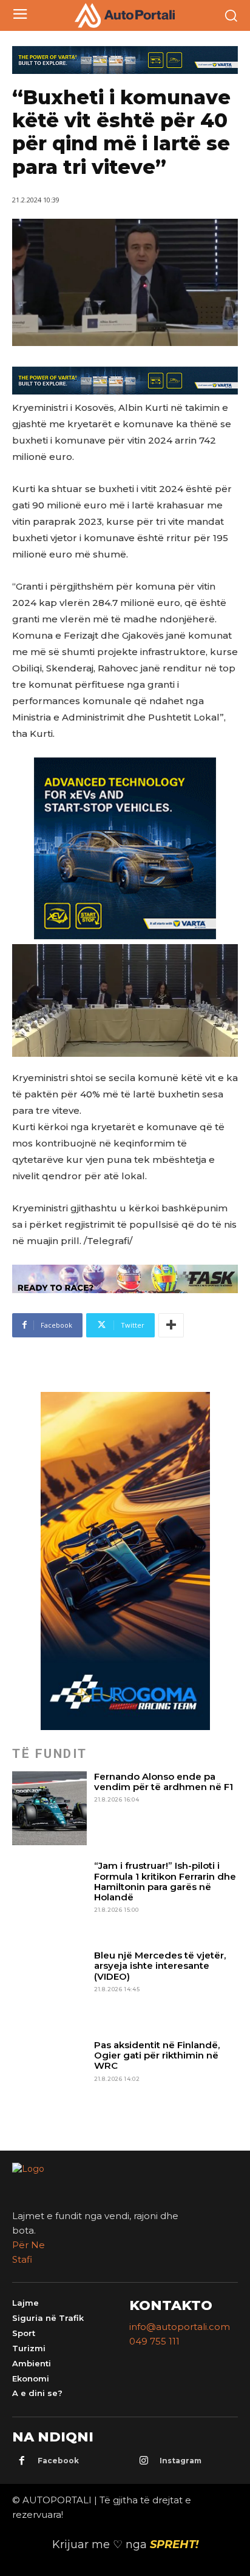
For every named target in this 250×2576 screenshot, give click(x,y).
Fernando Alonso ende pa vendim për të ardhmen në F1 (164, 1782)
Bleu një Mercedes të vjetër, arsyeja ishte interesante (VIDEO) (160, 1966)
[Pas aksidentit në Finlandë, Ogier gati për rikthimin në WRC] (49, 2077)
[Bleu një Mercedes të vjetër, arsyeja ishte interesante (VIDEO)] (49, 1987)
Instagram (181, 2461)
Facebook (58, 2461)
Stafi (22, 2259)
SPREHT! (174, 2544)
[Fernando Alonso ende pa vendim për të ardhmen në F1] (49, 1809)
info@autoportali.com (180, 2327)
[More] (171, 1325)
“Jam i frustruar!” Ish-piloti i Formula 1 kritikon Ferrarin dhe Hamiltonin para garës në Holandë (165, 1881)
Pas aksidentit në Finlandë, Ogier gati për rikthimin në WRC (157, 2055)
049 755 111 (154, 2341)
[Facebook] (22, 2461)
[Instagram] (144, 2461)
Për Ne (29, 2245)
